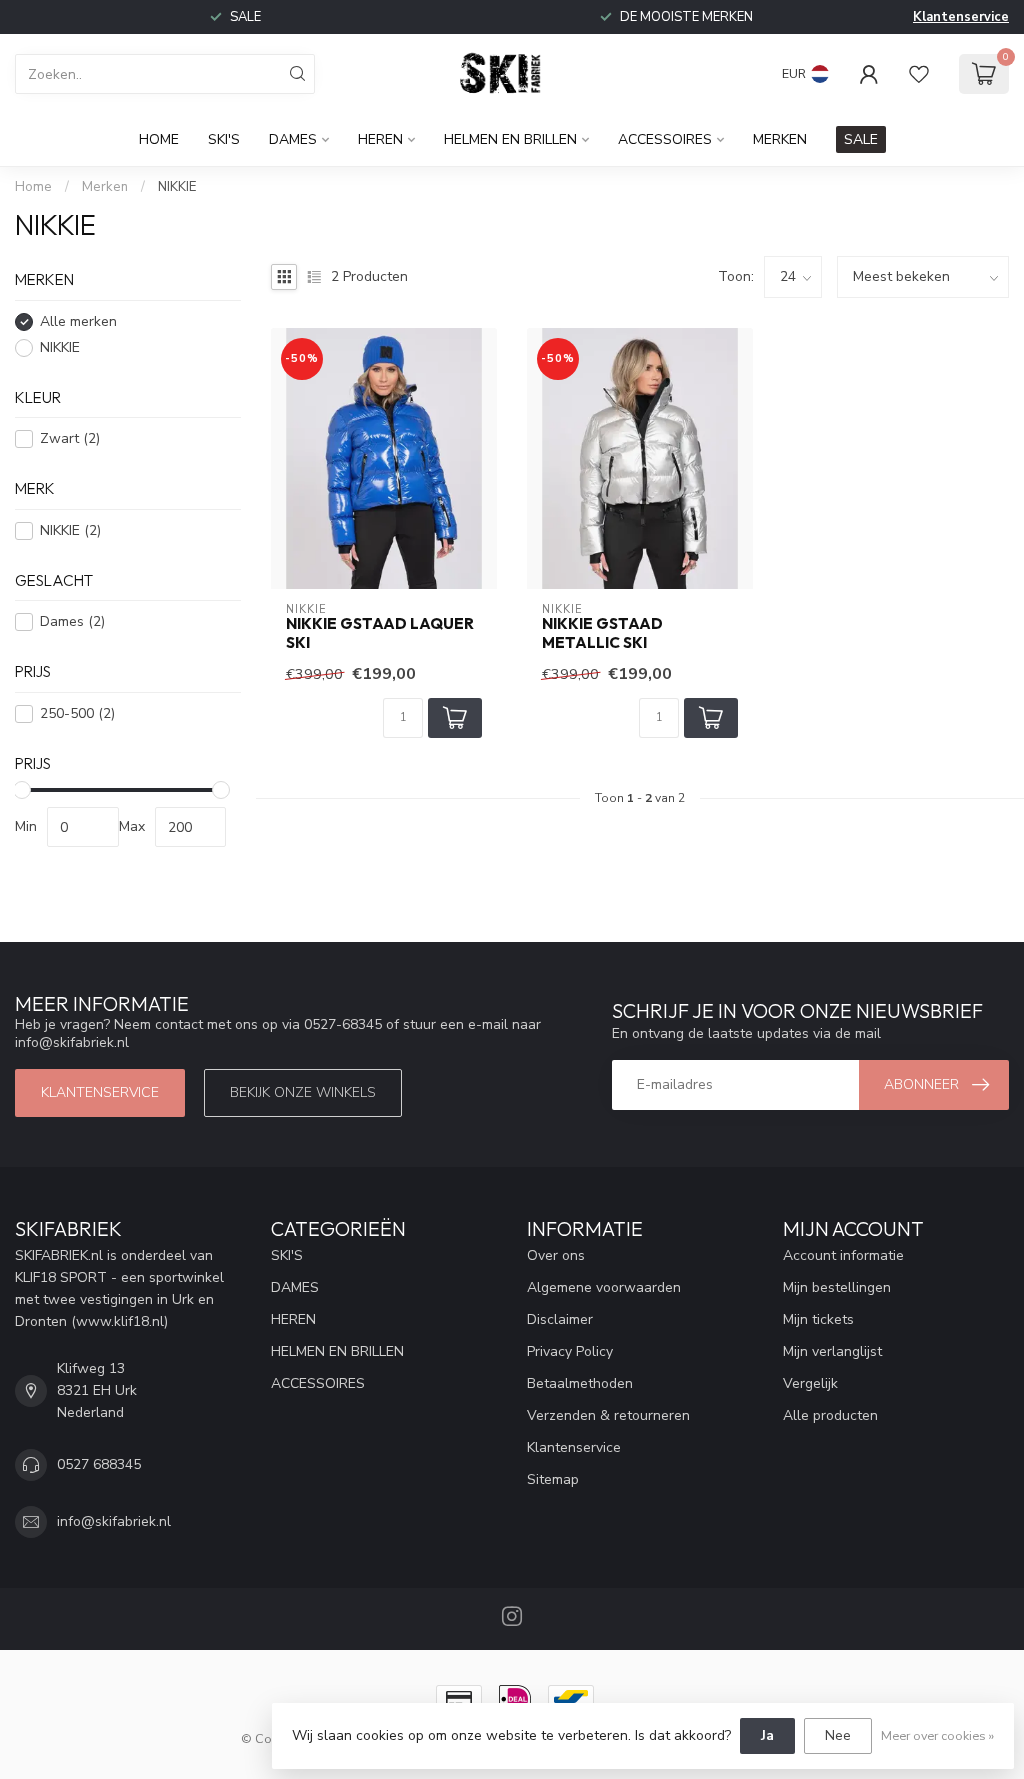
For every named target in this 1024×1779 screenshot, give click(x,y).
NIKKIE (177, 187)
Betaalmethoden (580, 1383)
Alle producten (830, 1415)
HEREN (380, 139)
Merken (780, 139)
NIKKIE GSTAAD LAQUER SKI (380, 633)
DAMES (293, 139)
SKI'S (224, 139)
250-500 (77, 713)
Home (159, 139)
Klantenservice (961, 17)
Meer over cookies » (937, 1735)
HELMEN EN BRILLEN (510, 139)
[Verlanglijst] (919, 74)
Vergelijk (810, 1383)
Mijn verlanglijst (832, 1351)
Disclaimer (560, 1319)
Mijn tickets (818, 1319)
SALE (861, 139)
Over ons (556, 1255)
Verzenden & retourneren (608, 1415)
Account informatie (843, 1255)
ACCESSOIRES (665, 139)
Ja (767, 1735)
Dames (72, 621)
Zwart (70, 438)
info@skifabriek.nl (114, 1521)
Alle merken (78, 321)
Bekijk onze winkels (303, 1092)
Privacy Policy (570, 1351)
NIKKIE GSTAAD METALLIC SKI (602, 633)
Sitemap (553, 1479)
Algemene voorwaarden (604, 1287)
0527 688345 (99, 1464)
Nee (838, 1735)
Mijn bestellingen (837, 1287)
